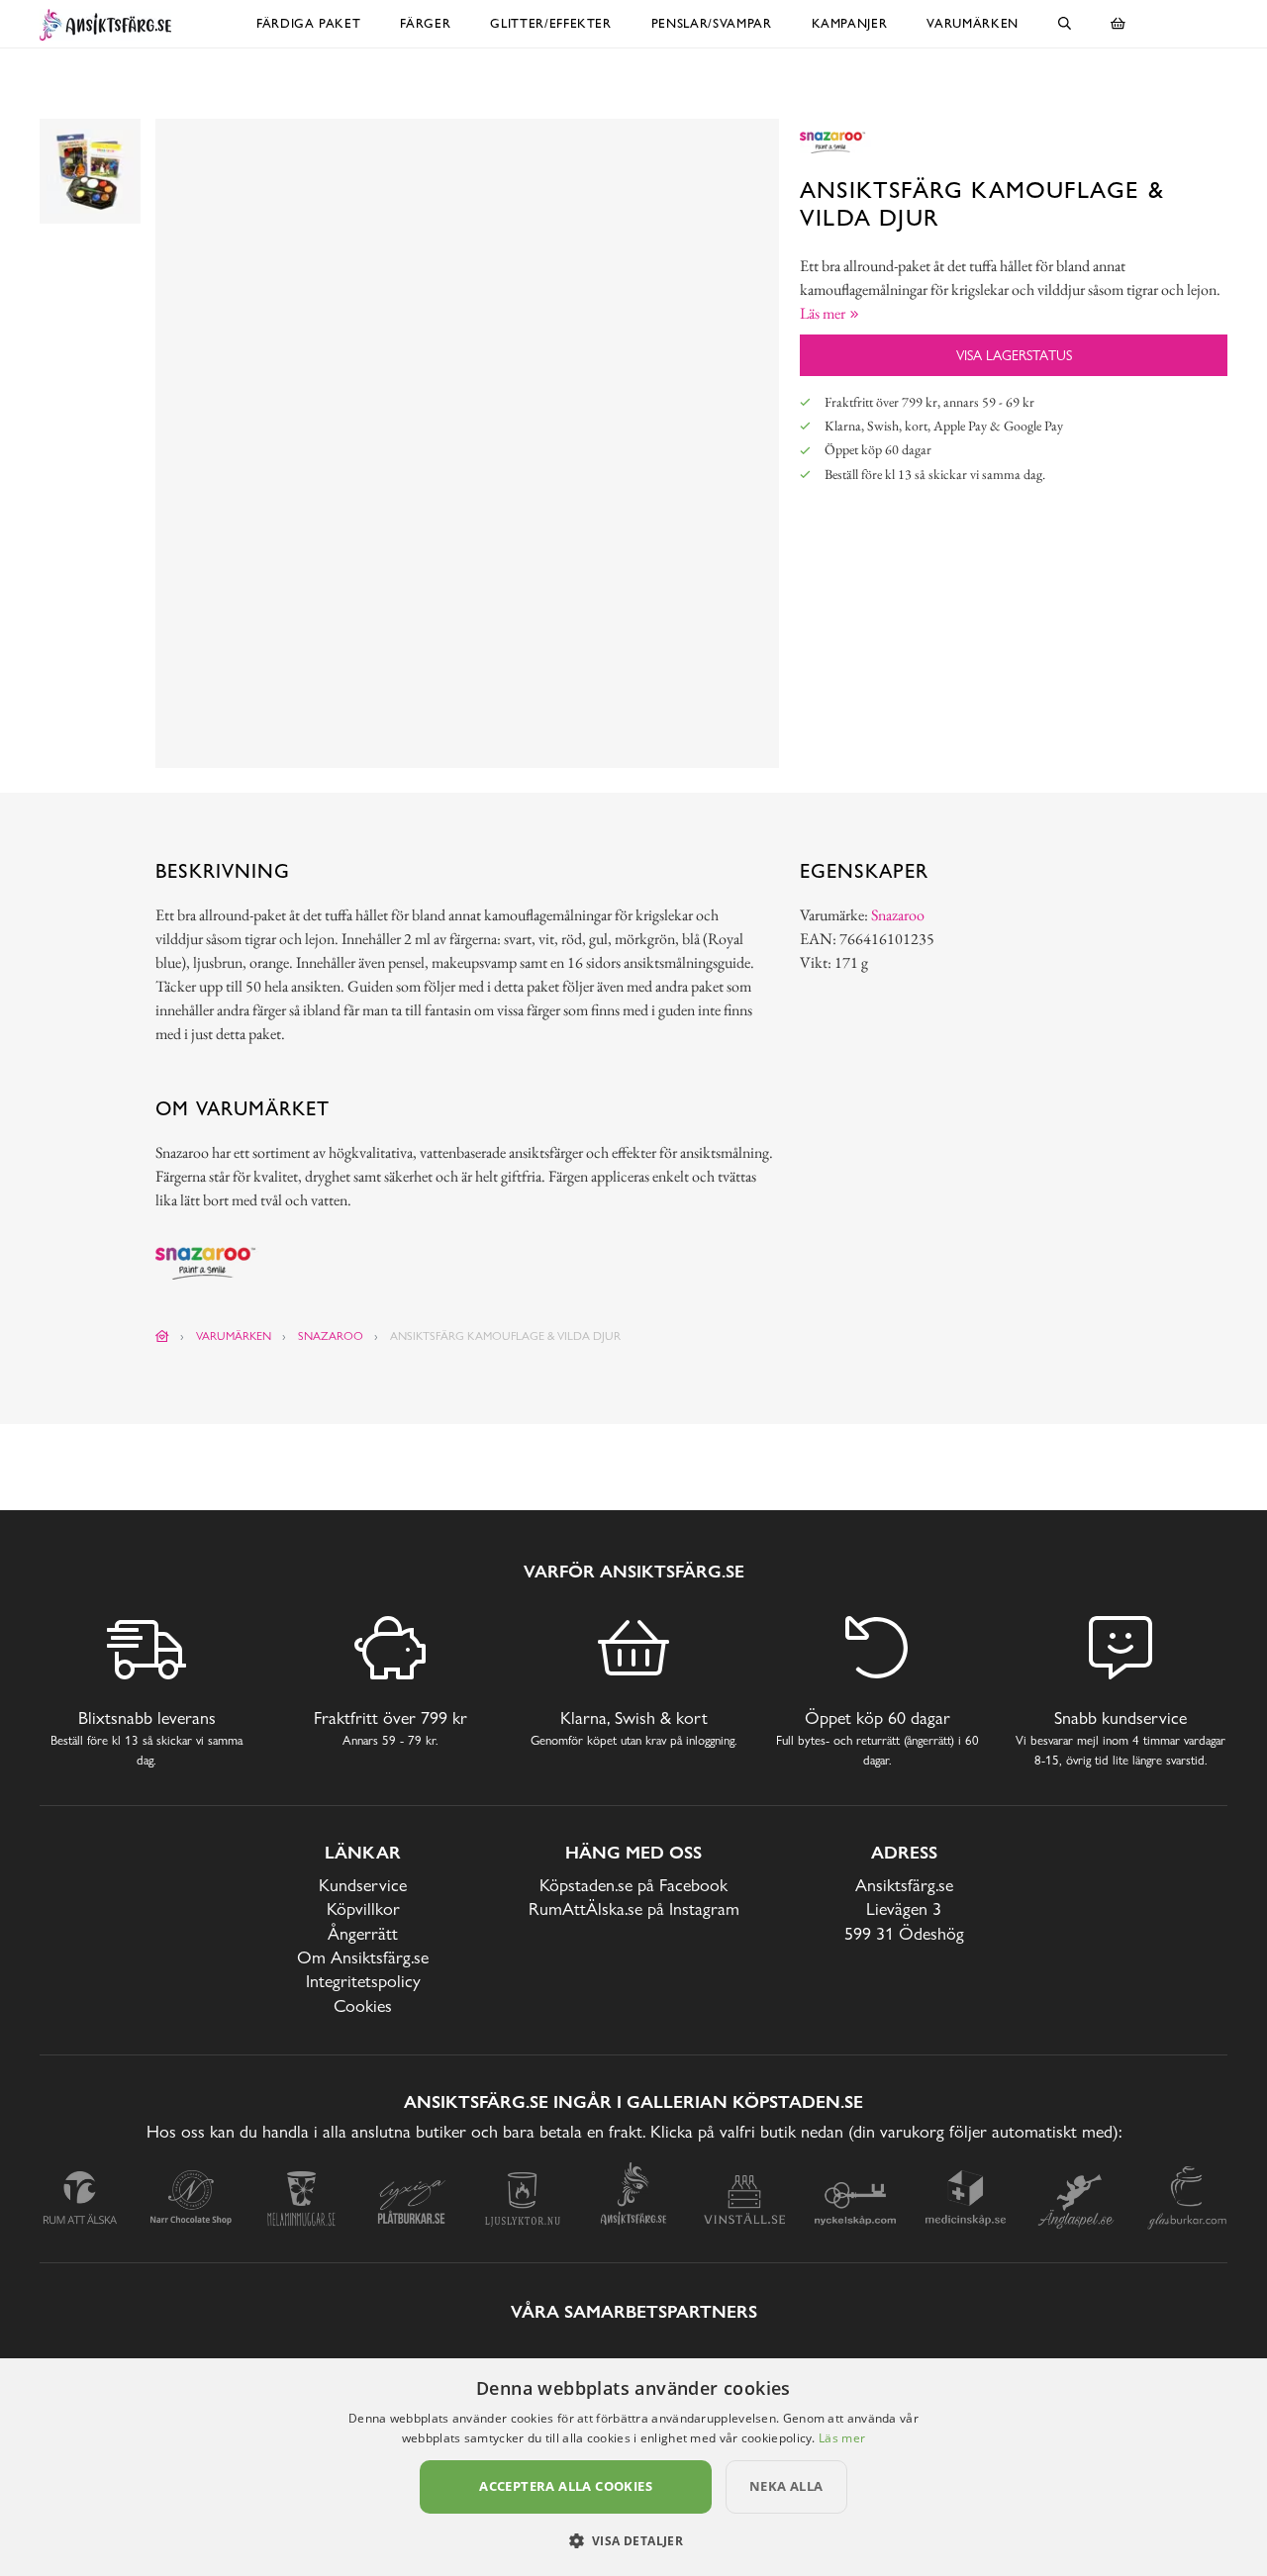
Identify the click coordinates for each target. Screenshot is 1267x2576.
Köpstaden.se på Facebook (633, 1885)
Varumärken (973, 23)
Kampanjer (850, 23)
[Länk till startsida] (162, 1336)
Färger (425, 23)
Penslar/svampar (712, 23)
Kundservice (363, 1885)
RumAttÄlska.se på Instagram (634, 1908)
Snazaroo (898, 915)
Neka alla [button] (786, 2486)
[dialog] (633, 2467)
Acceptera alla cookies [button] (566, 2486)
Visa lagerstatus (1014, 355)
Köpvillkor (363, 1908)
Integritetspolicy (363, 1981)
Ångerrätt (363, 1933)
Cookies (363, 2005)
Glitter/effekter (550, 23)
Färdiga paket (308, 23)
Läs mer (842, 2438)
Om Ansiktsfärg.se (363, 1957)
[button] (634, 2540)
